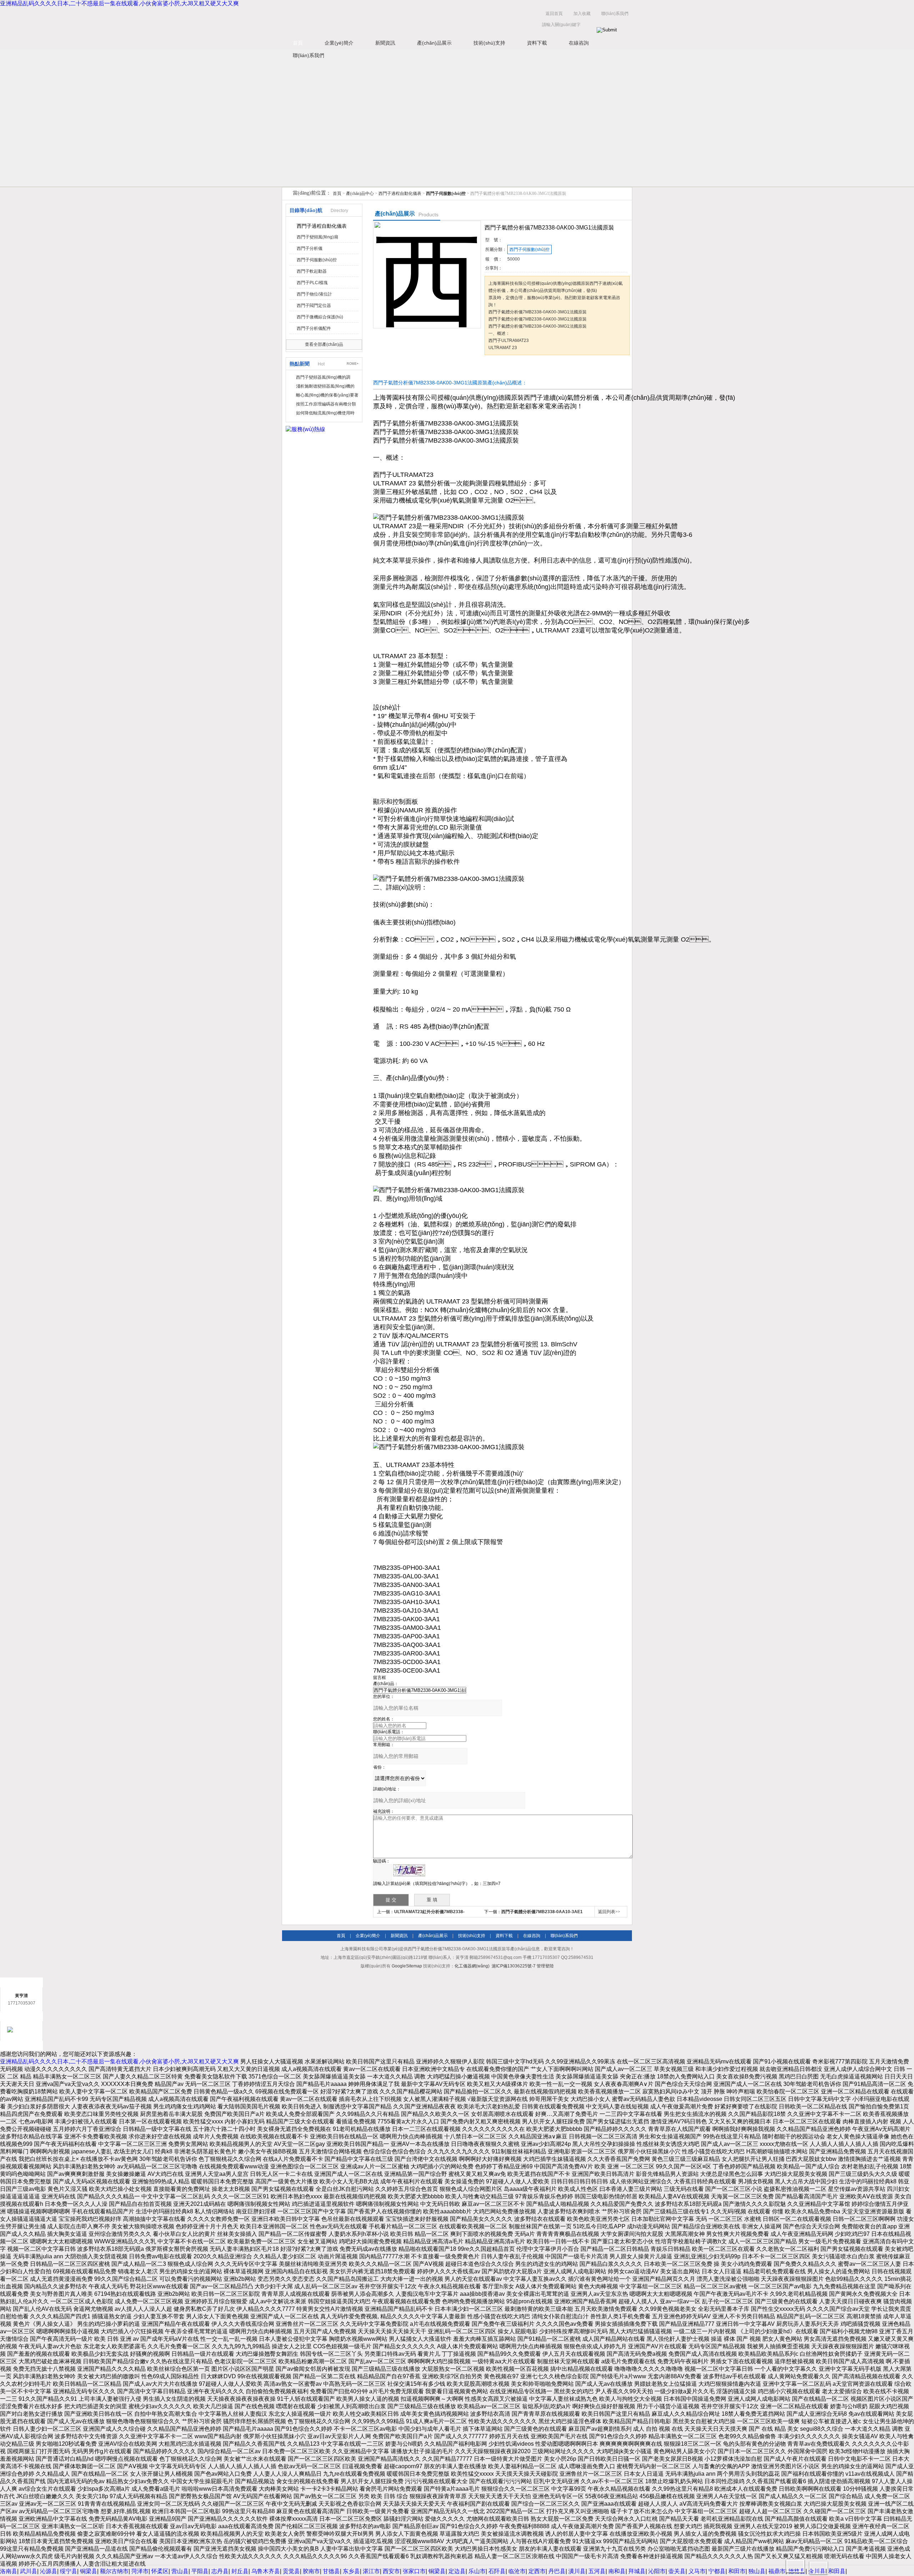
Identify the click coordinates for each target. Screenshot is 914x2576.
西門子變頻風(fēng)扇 (317, 237)
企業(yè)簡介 (339, 43)
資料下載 (537, 43)
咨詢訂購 (507, 369)
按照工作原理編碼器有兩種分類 (326, 404)
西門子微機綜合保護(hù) (320, 317)
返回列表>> (609, 1912)
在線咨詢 (579, 43)
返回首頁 (554, 14)
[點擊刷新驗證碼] (409, 1870)
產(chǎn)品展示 (434, 43)
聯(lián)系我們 (615, 14)
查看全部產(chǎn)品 (324, 344)
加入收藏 (582, 14)
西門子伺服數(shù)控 (317, 260)
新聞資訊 (385, 43)
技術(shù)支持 (489, 43)
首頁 (298, 43)
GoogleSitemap (407, 1966)
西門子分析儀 (310, 248)
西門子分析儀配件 (314, 328)
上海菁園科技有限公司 (393, 21)
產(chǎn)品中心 (360, 193)
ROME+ (353, 364)
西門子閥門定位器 (314, 306)
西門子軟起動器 (312, 271)
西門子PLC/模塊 (312, 283)
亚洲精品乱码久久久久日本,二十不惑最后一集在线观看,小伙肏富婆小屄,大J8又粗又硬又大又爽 (119, 3)
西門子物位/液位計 (314, 294)
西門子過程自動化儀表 (400, 193)
